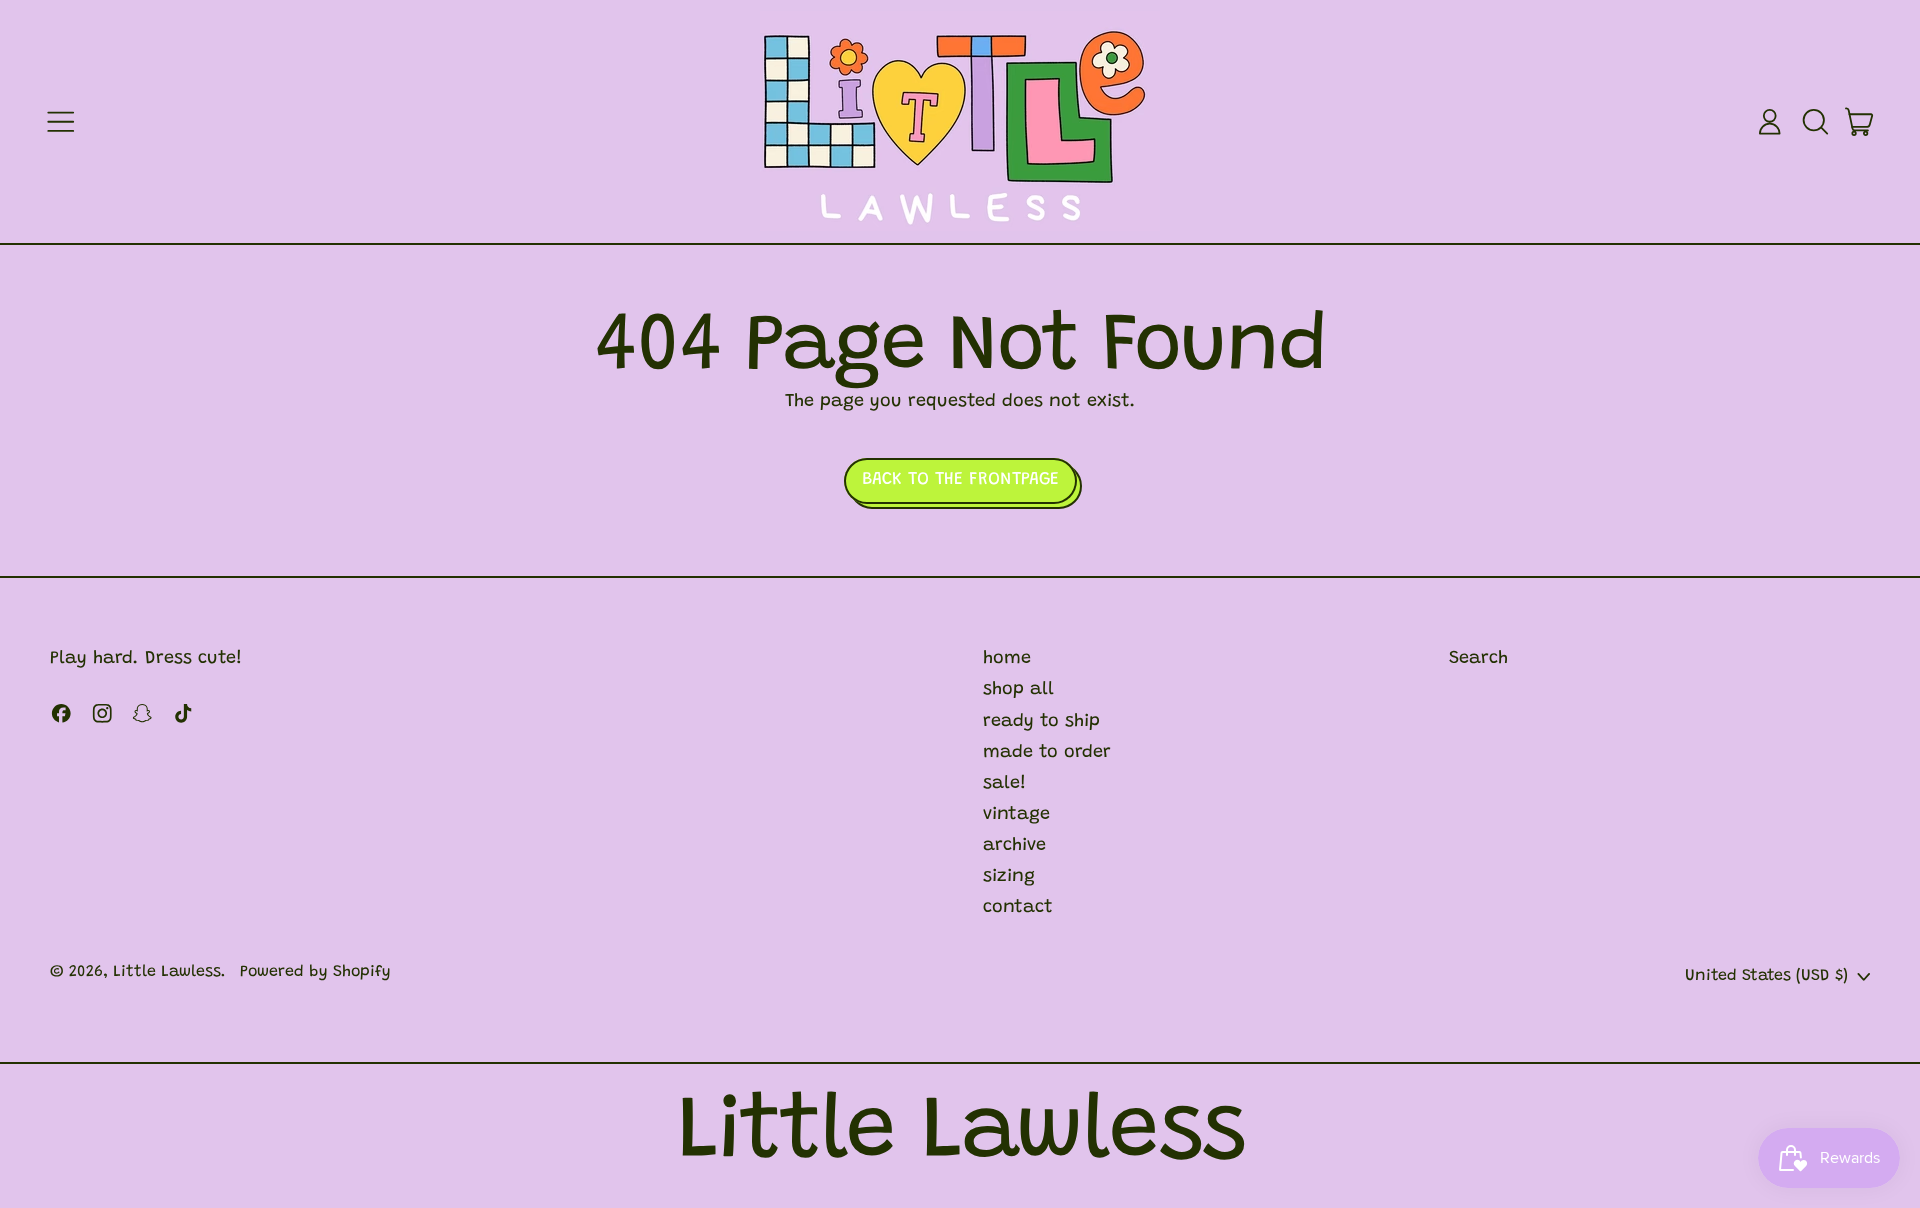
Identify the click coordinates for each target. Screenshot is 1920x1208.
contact (1018, 908)
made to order (1047, 753)
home (1007, 659)
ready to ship (1041, 722)
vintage (1016, 815)
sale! (1004, 784)
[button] (1815, 122)
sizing (1009, 877)
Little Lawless (167, 972)
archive (1014, 846)
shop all (1018, 690)
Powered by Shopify (315, 972)
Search (1478, 659)
